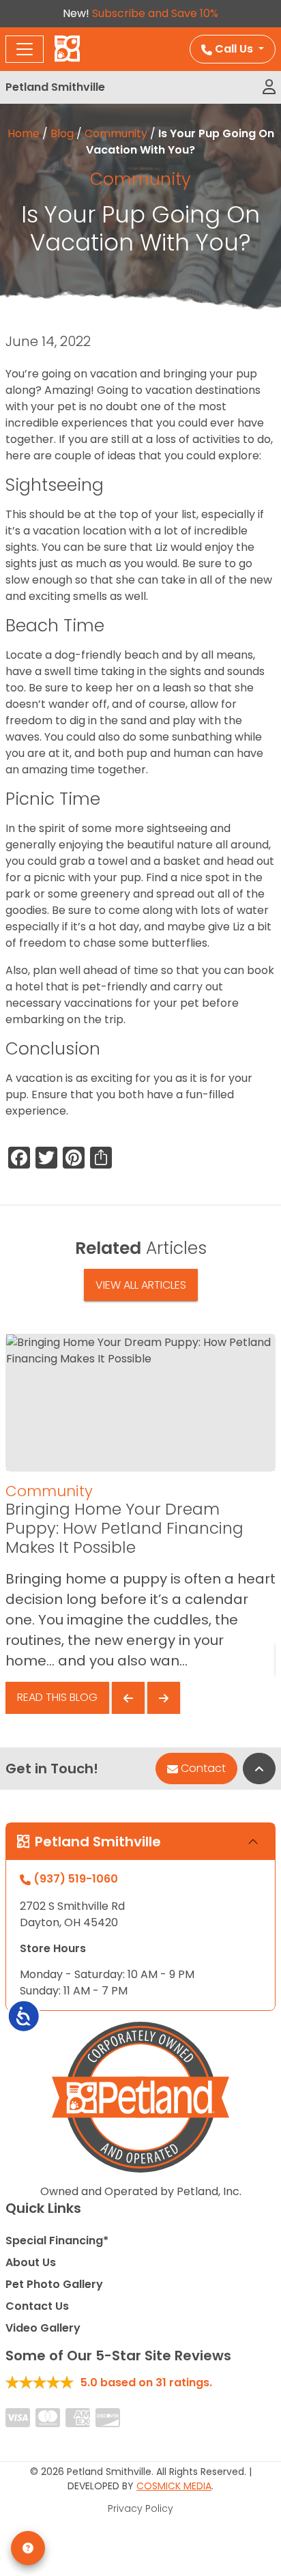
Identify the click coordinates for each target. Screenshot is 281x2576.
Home (24, 133)
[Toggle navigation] (25, 49)
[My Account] (269, 87)
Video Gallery (43, 2328)
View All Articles (141, 1285)
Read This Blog (57, 1697)
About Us (31, 2262)
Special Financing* (57, 2241)
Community (116, 133)
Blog (62, 133)
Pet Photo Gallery (54, 2284)
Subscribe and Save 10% (155, 13)
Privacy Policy (140, 2508)
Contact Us (37, 2306)
